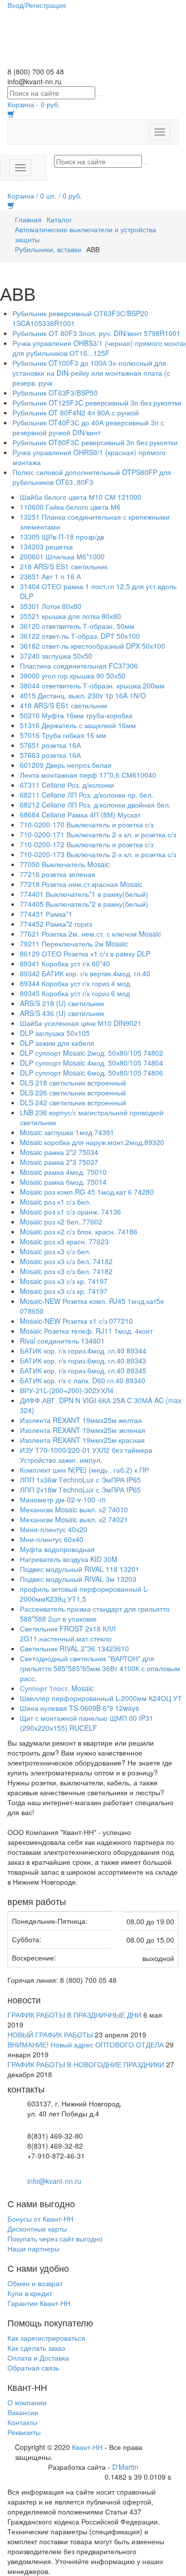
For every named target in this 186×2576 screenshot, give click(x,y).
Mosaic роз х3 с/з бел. (55, 1251)
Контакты (22, 2422)
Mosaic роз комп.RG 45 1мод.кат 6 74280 (87, 1192)
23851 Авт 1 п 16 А (50, 576)
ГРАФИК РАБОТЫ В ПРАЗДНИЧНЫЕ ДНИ (74, 2015)
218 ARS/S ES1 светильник (63, 566)
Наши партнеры (33, 2248)
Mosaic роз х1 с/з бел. (55, 1202)
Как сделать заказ (36, 2348)
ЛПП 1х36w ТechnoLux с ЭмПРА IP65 (80, 1480)
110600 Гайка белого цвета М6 (70, 507)
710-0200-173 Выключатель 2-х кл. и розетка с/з (98, 854)
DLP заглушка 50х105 (55, 1033)
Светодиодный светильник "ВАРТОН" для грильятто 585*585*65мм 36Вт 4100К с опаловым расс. (100, 1668)
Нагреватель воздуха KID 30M (69, 1559)
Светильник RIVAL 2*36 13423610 (74, 1648)
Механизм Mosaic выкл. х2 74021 (74, 1519)
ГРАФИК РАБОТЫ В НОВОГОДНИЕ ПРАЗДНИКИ (86, 2064)
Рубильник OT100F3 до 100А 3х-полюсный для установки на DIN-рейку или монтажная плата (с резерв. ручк (91, 373)
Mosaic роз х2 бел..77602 (61, 1221)
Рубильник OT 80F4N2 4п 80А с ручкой (76, 412)
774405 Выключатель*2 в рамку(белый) (84, 904)
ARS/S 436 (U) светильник (62, 1013)
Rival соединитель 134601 (62, 1341)
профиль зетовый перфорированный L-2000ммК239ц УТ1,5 (84, 1594)
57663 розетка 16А (50, 755)
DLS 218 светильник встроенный (73, 1083)
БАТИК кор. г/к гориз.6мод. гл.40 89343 (83, 1360)
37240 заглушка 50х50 (56, 656)
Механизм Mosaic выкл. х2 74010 (74, 1509)
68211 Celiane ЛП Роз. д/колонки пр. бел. (87, 795)
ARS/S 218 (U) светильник (62, 1003)
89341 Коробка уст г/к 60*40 (65, 963)
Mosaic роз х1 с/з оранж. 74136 (70, 1212)
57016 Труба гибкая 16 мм (63, 735)
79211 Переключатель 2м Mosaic (74, 944)
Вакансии (23, 2412)
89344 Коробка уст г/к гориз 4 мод (75, 983)
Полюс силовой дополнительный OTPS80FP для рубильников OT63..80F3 (92, 477)
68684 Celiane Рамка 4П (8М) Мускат (80, 814)
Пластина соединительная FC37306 (79, 666)
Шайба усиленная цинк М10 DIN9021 (81, 1023)
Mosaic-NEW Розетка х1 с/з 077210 (76, 1321)
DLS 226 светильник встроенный (73, 1092)
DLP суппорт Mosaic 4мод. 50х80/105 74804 (92, 1063)
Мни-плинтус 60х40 (52, 1539)
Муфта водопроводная (57, 1549)
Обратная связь (33, 2368)
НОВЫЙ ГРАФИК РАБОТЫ (50, 2034)
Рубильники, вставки (48, 249)
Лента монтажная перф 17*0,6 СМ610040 (88, 775)
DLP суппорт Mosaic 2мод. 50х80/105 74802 (92, 1053)
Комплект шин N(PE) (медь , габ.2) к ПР (84, 1470)
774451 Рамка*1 (46, 914)
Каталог (59, 219)
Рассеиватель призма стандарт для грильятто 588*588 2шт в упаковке (95, 1614)
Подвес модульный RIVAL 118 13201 (80, 1569)
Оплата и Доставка (38, 2358)
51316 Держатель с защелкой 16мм (78, 725)
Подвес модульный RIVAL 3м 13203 (78, 1579)
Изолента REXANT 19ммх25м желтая (81, 1420)
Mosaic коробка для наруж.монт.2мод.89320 (92, 1142)
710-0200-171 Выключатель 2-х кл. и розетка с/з (98, 834)
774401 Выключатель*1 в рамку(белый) (84, 894)
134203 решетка (46, 546)
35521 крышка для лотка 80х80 (70, 616)
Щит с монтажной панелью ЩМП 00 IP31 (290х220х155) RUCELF (87, 1723)
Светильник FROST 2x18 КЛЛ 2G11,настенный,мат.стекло (68, 1633)
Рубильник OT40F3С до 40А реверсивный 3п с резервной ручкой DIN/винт (88, 427)
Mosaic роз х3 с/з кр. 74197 (64, 1281)
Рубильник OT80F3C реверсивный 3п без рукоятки (95, 442)
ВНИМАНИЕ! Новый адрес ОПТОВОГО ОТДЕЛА (86, 2044)
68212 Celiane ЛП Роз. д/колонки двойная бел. (95, 805)
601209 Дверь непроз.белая (66, 765)
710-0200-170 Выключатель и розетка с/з (87, 824)
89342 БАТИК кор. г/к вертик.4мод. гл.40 (85, 973)
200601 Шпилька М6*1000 (62, 556)
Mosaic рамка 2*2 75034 (59, 1152)
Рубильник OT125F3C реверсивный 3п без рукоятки (97, 403)
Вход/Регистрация (37, 5)
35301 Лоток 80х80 (51, 606)
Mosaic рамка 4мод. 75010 (63, 1172)
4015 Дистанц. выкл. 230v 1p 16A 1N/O (83, 695)
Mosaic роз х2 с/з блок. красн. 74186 (79, 1231)
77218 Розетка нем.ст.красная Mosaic (81, 884)
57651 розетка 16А (50, 745)
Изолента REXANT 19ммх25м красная (82, 1440)
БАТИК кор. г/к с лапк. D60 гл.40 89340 (83, 1380)
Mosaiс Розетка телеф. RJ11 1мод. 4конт (86, 1331)
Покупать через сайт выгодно (55, 2238)
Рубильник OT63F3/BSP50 (55, 393)
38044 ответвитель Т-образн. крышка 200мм (92, 685)
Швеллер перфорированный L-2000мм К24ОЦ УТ (101, 1698)
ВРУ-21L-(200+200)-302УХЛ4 (67, 1390)
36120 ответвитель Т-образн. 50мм (77, 626)
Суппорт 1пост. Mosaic (57, 1688)
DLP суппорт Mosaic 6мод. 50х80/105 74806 (92, 1073)
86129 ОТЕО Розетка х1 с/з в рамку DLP (85, 953)
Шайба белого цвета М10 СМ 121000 (81, 497)
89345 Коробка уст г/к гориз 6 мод (75, 993)
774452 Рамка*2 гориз (56, 924)
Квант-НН (87, 2447)
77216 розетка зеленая (58, 874)
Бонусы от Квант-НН (40, 2219)
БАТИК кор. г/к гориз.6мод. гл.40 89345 (83, 1370)
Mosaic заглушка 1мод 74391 (67, 1132)
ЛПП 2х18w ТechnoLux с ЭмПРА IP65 (80, 1490)
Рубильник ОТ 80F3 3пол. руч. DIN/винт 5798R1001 (96, 333)
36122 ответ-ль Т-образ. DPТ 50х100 (80, 636)
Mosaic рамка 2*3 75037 (59, 1162)
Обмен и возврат (35, 2283)
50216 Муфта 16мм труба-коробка (76, 715)
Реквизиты (24, 2432)
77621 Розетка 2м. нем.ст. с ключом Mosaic (91, 934)
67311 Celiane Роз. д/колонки (67, 785)
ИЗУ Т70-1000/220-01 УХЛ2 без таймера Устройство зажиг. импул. (86, 1455)
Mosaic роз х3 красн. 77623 (64, 1241)
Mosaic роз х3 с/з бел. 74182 (66, 1261)
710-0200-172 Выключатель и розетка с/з (87, 844)
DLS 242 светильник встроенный (73, 1102)
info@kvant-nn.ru (54, 2181)
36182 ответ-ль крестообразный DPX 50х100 (93, 646)
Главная (28, 219)
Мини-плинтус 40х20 (54, 1529)
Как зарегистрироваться (46, 2338)
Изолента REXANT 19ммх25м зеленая (83, 1430)
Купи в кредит (30, 2293)
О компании (27, 2402)
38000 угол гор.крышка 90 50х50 (73, 676)
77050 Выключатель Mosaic (65, 864)
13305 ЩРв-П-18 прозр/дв (62, 537)
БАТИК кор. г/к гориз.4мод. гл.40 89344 (83, 1351)
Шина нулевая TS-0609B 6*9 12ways (79, 1708)
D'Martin (125, 2467)
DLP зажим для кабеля (57, 1043)
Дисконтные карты (37, 2229)
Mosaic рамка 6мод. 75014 (63, 1182)
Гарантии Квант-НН (39, 2303)
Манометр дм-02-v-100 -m (63, 1499)
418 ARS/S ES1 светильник (63, 705)
